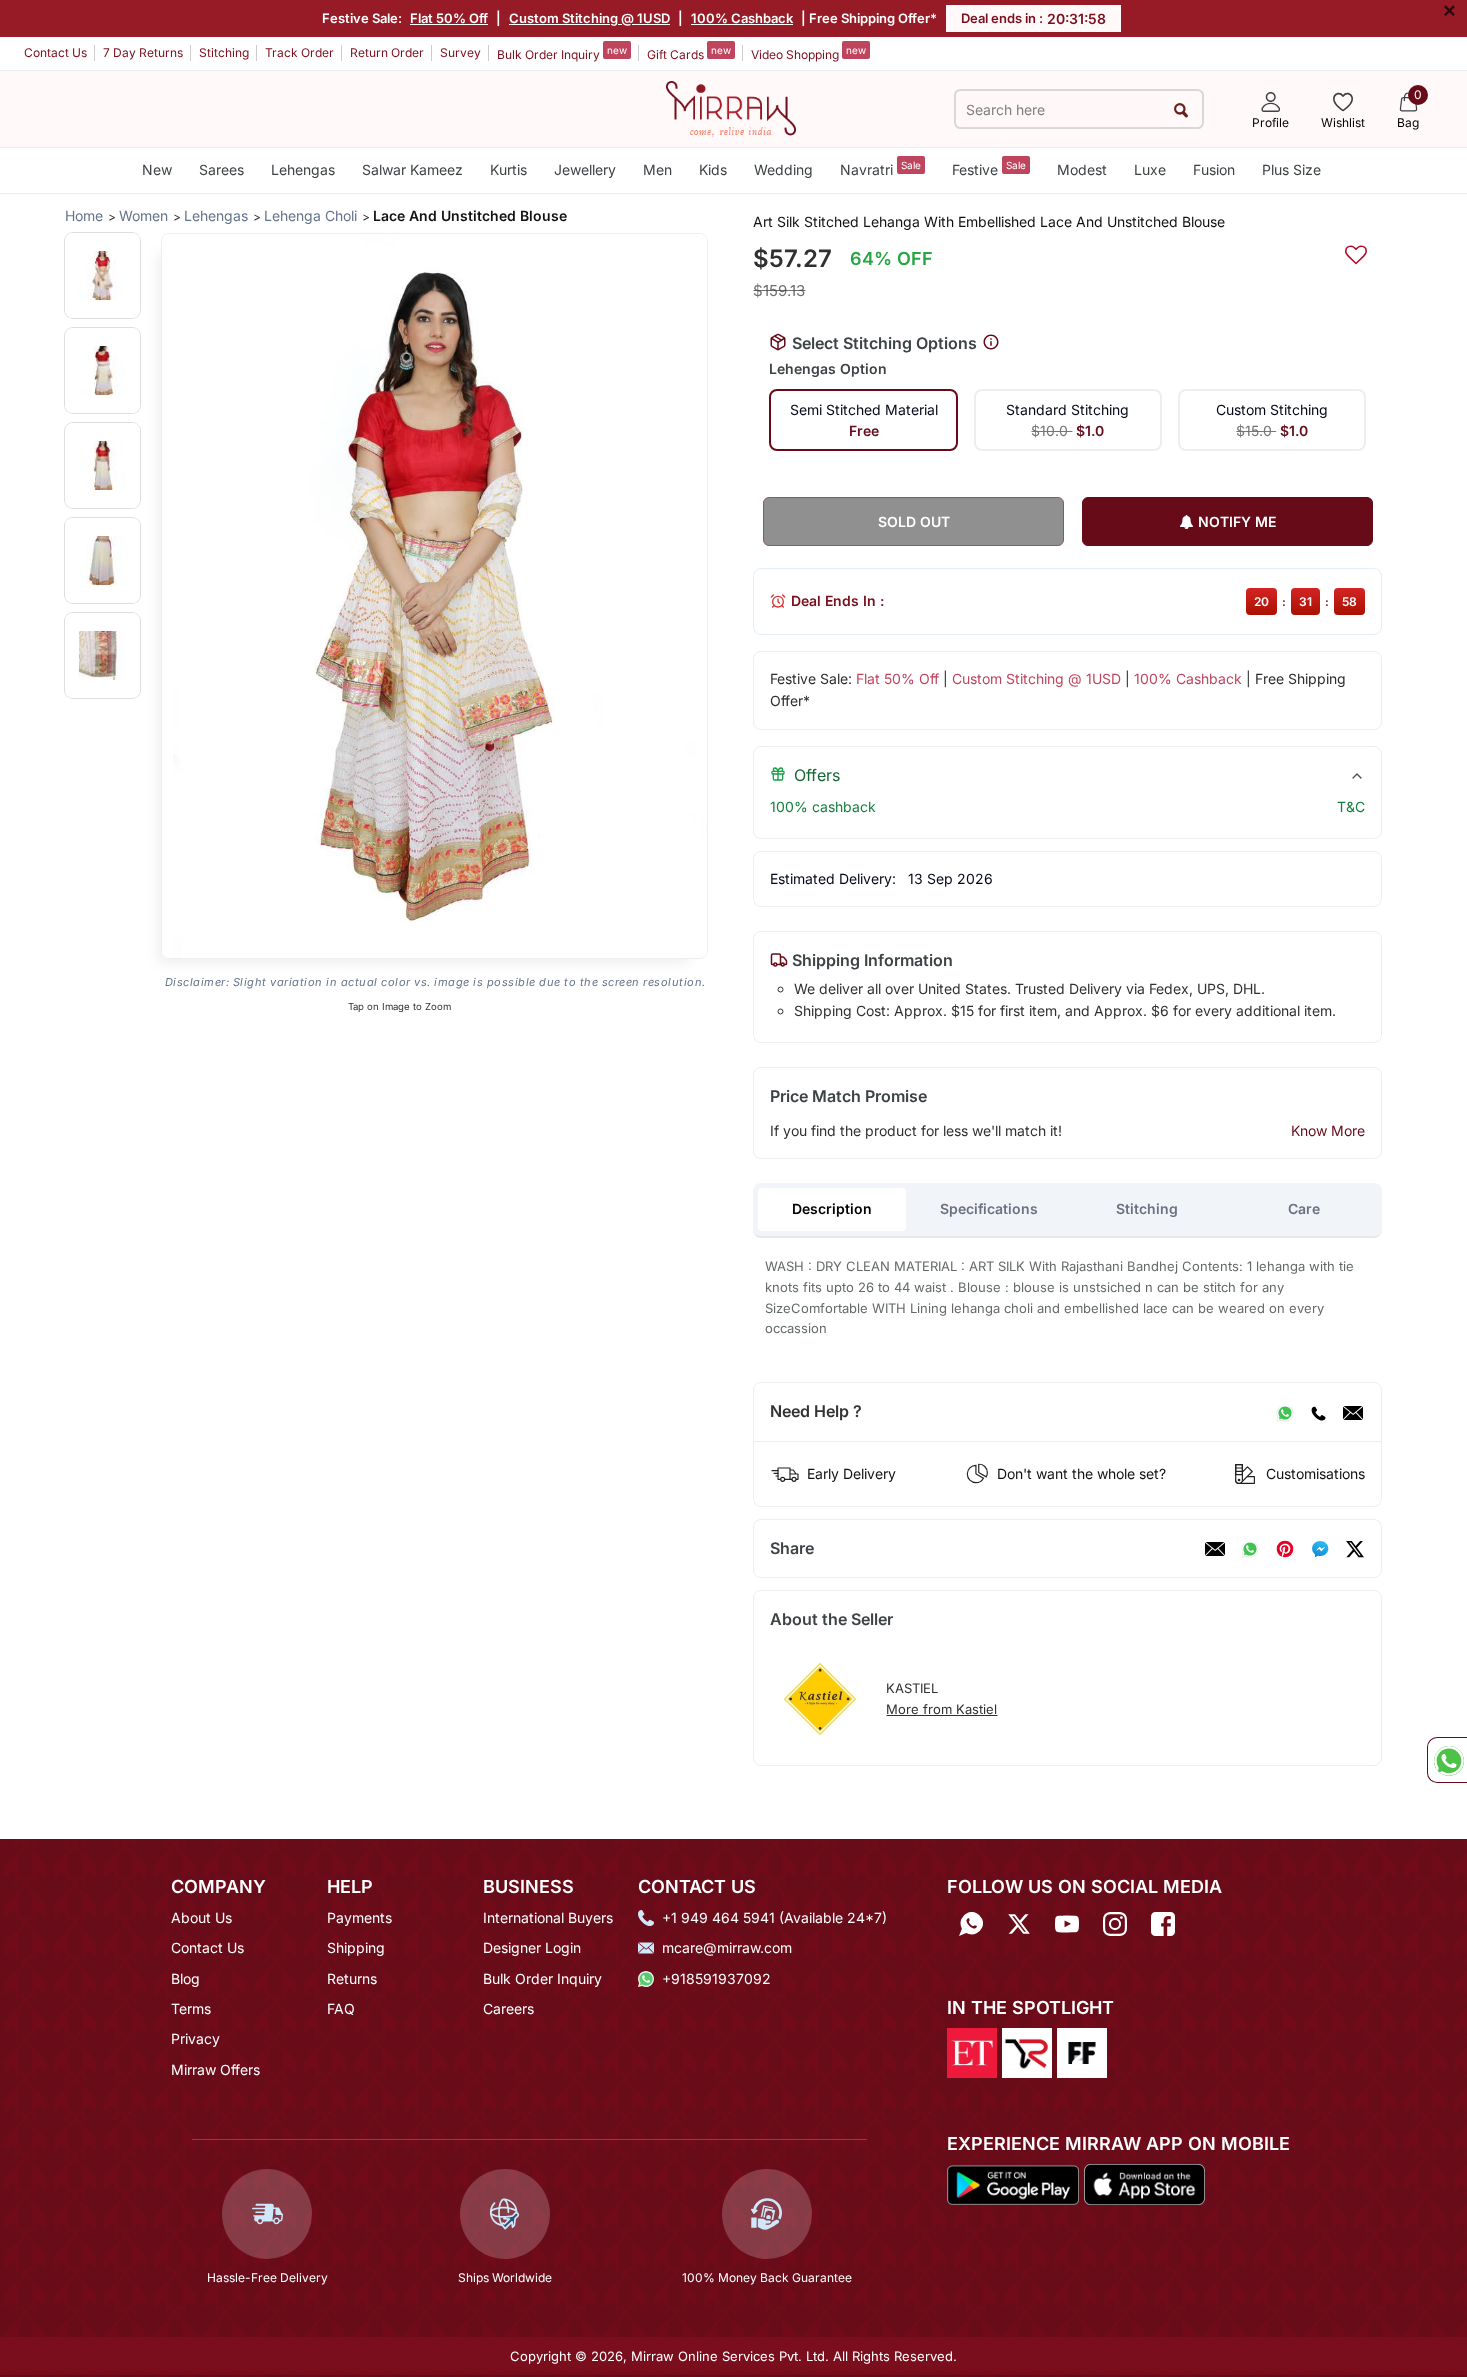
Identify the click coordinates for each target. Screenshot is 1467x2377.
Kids (713, 169)
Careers (508, 2008)
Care (1304, 1208)
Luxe (1150, 169)
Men (657, 169)
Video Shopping (808, 53)
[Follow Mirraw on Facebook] (1163, 1924)
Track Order (299, 52)
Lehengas (303, 169)
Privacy (195, 2038)
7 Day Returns (143, 52)
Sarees (221, 169)
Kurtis (508, 169)
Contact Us (55, 52)
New (157, 169)
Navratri (880, 168)
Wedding (783, 169)
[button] (102, 275)
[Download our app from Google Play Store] (1013, 2183)
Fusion (1214, 169)
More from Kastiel (941, 1709)
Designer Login (532, 1947)
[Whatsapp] (971, 1924)
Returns (352, 1978)
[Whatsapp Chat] (1447, 1760)
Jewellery (585, 169)
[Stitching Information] (991, 343)
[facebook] (1320, 1549)
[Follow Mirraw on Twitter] (1019, 1924)
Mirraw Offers (215, 2069)
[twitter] (1355, 1549)
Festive (989, 168)
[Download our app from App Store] (1144, 2183)
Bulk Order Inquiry (562, 53)
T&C (1351, 806)
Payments (359, 1917)
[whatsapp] (1250, 1549)
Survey (460, 52)
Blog (185, 1978)
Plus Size (1291, 169)
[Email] (1353, 1412)
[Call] (1318, 1412)
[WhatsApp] (1285, 1412)
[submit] (1181, 109)
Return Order (387, 52)
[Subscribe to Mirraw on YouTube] (1067, 1924)
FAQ (341, 2008)
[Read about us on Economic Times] (972, 2051)
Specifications (989, 1208)
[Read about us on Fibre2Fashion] (1082, 2051)
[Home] (731, 107)
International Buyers (548, 1917)
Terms (191, 2008)
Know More (1328, 1130)
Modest (1082, 169)
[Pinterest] (1285, 1549)
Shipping (356, 1947)
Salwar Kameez (412, 169)
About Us (201, 1917)
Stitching (224, 52)
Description (832, 1208)
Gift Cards (689, 53)
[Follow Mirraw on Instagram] (1115, 1924)
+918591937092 (716, 1978)
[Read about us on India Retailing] (1027, 2051)
